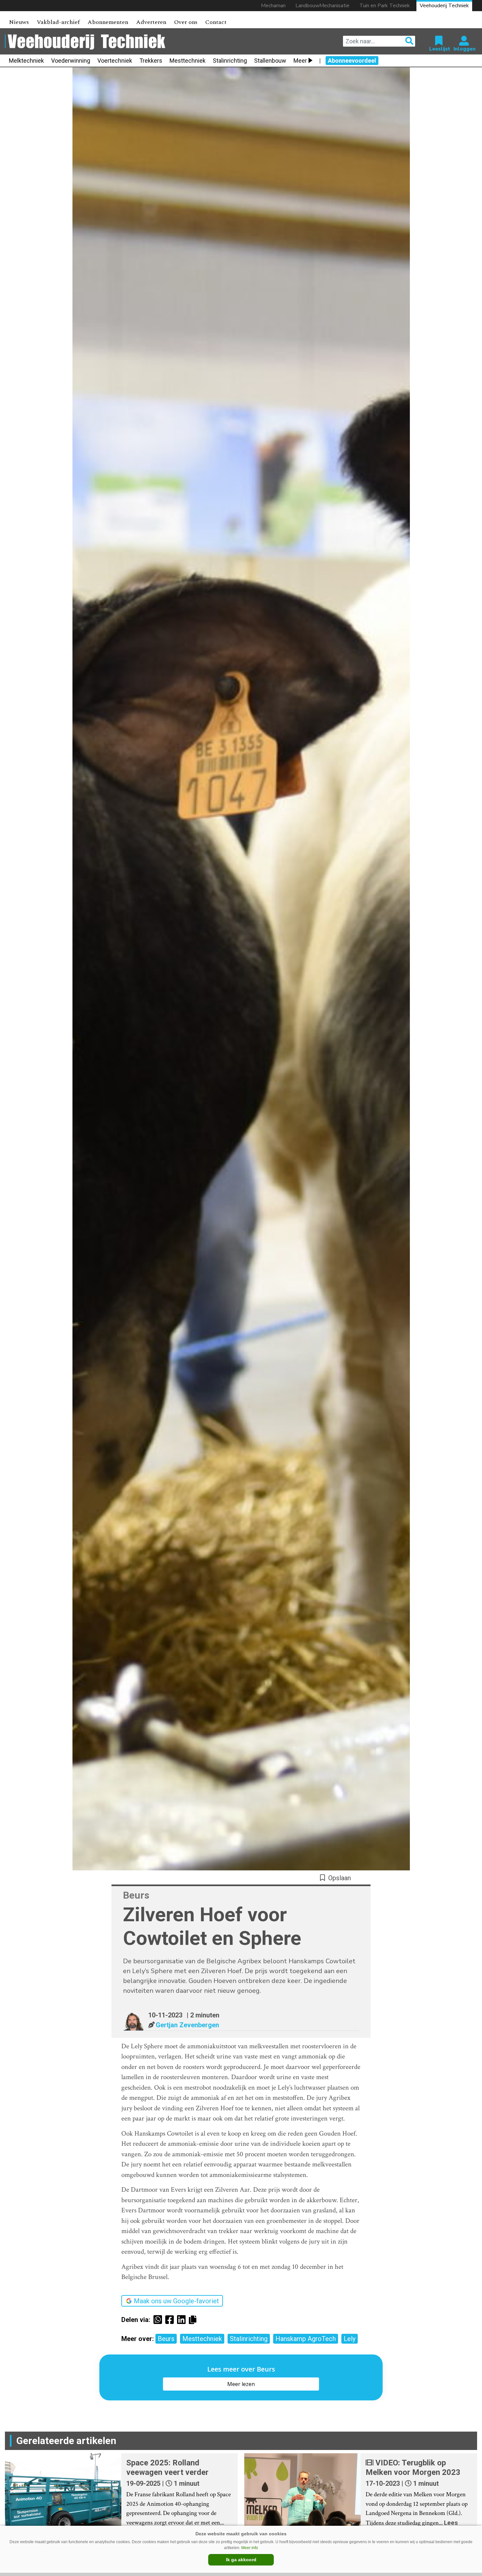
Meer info (250, 2548)
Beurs (166, 2339)
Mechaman (273, 6)
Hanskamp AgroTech (306, 2339)
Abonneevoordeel (352, 61)
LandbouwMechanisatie (322, 6)
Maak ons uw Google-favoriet (176, 2301)
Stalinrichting (230, 61)
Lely (350, 2339)
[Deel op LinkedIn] (183, 2320)
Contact (216, 22)
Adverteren (151, 22)
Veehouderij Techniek (444, 6)
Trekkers (151, 61)
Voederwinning (71, 61)
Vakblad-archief (58, 22)
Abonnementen (108, 22)
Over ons (186, 22)
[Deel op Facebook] (171, 2320)
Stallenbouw (270, 61)
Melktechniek (26, 61)
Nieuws (19, 22)
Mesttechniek (188, 61)
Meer (300, 61)
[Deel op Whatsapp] (159, 2320)
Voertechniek (115, 61)
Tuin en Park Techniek (385, 6)
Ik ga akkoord (241, 2560)
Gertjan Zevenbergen (187, 2025)
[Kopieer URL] (194, 2319)
